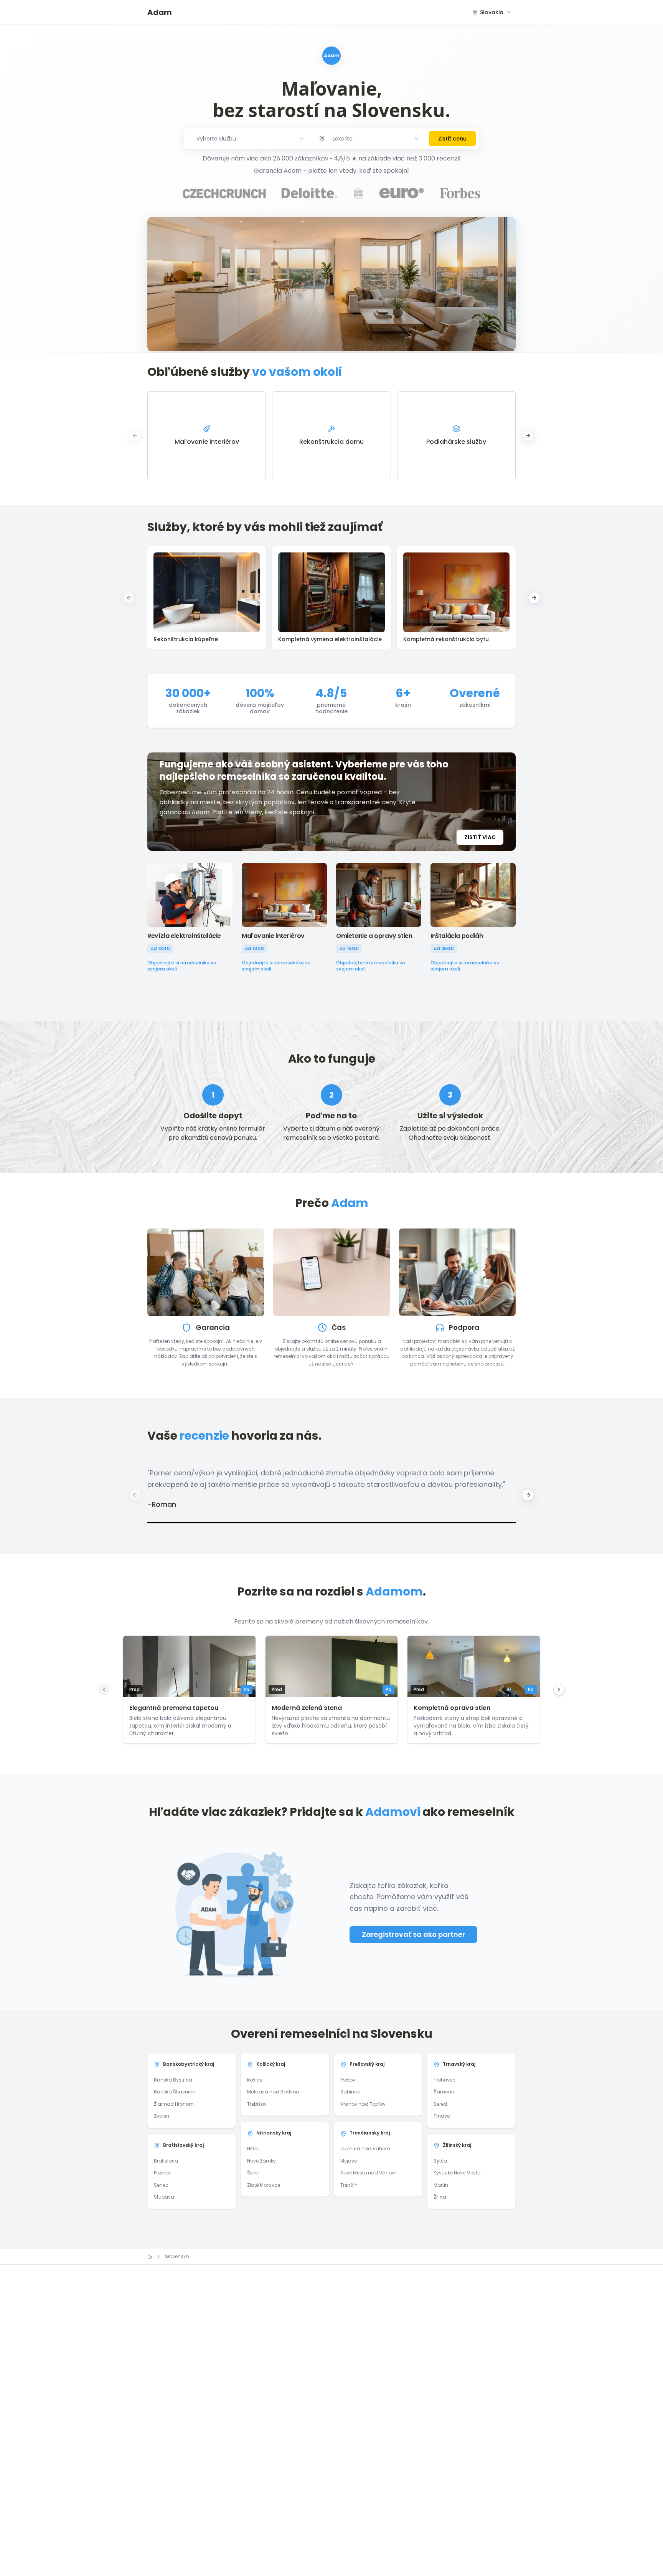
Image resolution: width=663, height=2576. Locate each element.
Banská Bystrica (173, 2080)
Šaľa (253, 2173)
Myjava (349, 2161)
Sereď (440, 2104)
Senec (161, 2185)
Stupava (164, 2197)
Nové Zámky (261, 2161)
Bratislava (166, 2161)
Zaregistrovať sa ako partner (413, 1934)
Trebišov (257, 2104)
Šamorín (444, 2092)
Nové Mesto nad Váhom (369, 2173)
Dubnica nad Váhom (365, 2149)
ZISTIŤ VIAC (480, 837)
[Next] (559, 1690)
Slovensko (177, 2257)
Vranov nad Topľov (363, 2104)
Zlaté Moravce (264, 2185)
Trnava (442, 2116)
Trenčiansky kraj (370, 2133)
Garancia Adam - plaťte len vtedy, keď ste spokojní (331, 171)
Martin (441, 2185)
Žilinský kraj (457, 2145)
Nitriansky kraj (274, 2133)
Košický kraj (271, 2064)
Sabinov (350, 2092)
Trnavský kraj (459, 2064)
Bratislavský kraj (183, 2145)
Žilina (440, 2197)
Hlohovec (444, 2080)
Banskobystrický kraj (189, 2064)
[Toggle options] (417, 139)
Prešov (348, 2080)
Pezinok (162, 2173)
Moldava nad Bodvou (273, 2092)
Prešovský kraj (367, 2064)
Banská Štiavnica (175, 2092)
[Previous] (104, 1690)
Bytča (440, 2161)
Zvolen (162, 2116)
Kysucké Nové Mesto (457, 2173)
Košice (255, 2080)
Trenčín (349, 2185)
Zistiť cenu (452, 139)
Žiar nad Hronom (174, 2104)
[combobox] (492, 12)
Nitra (252, 2149)
